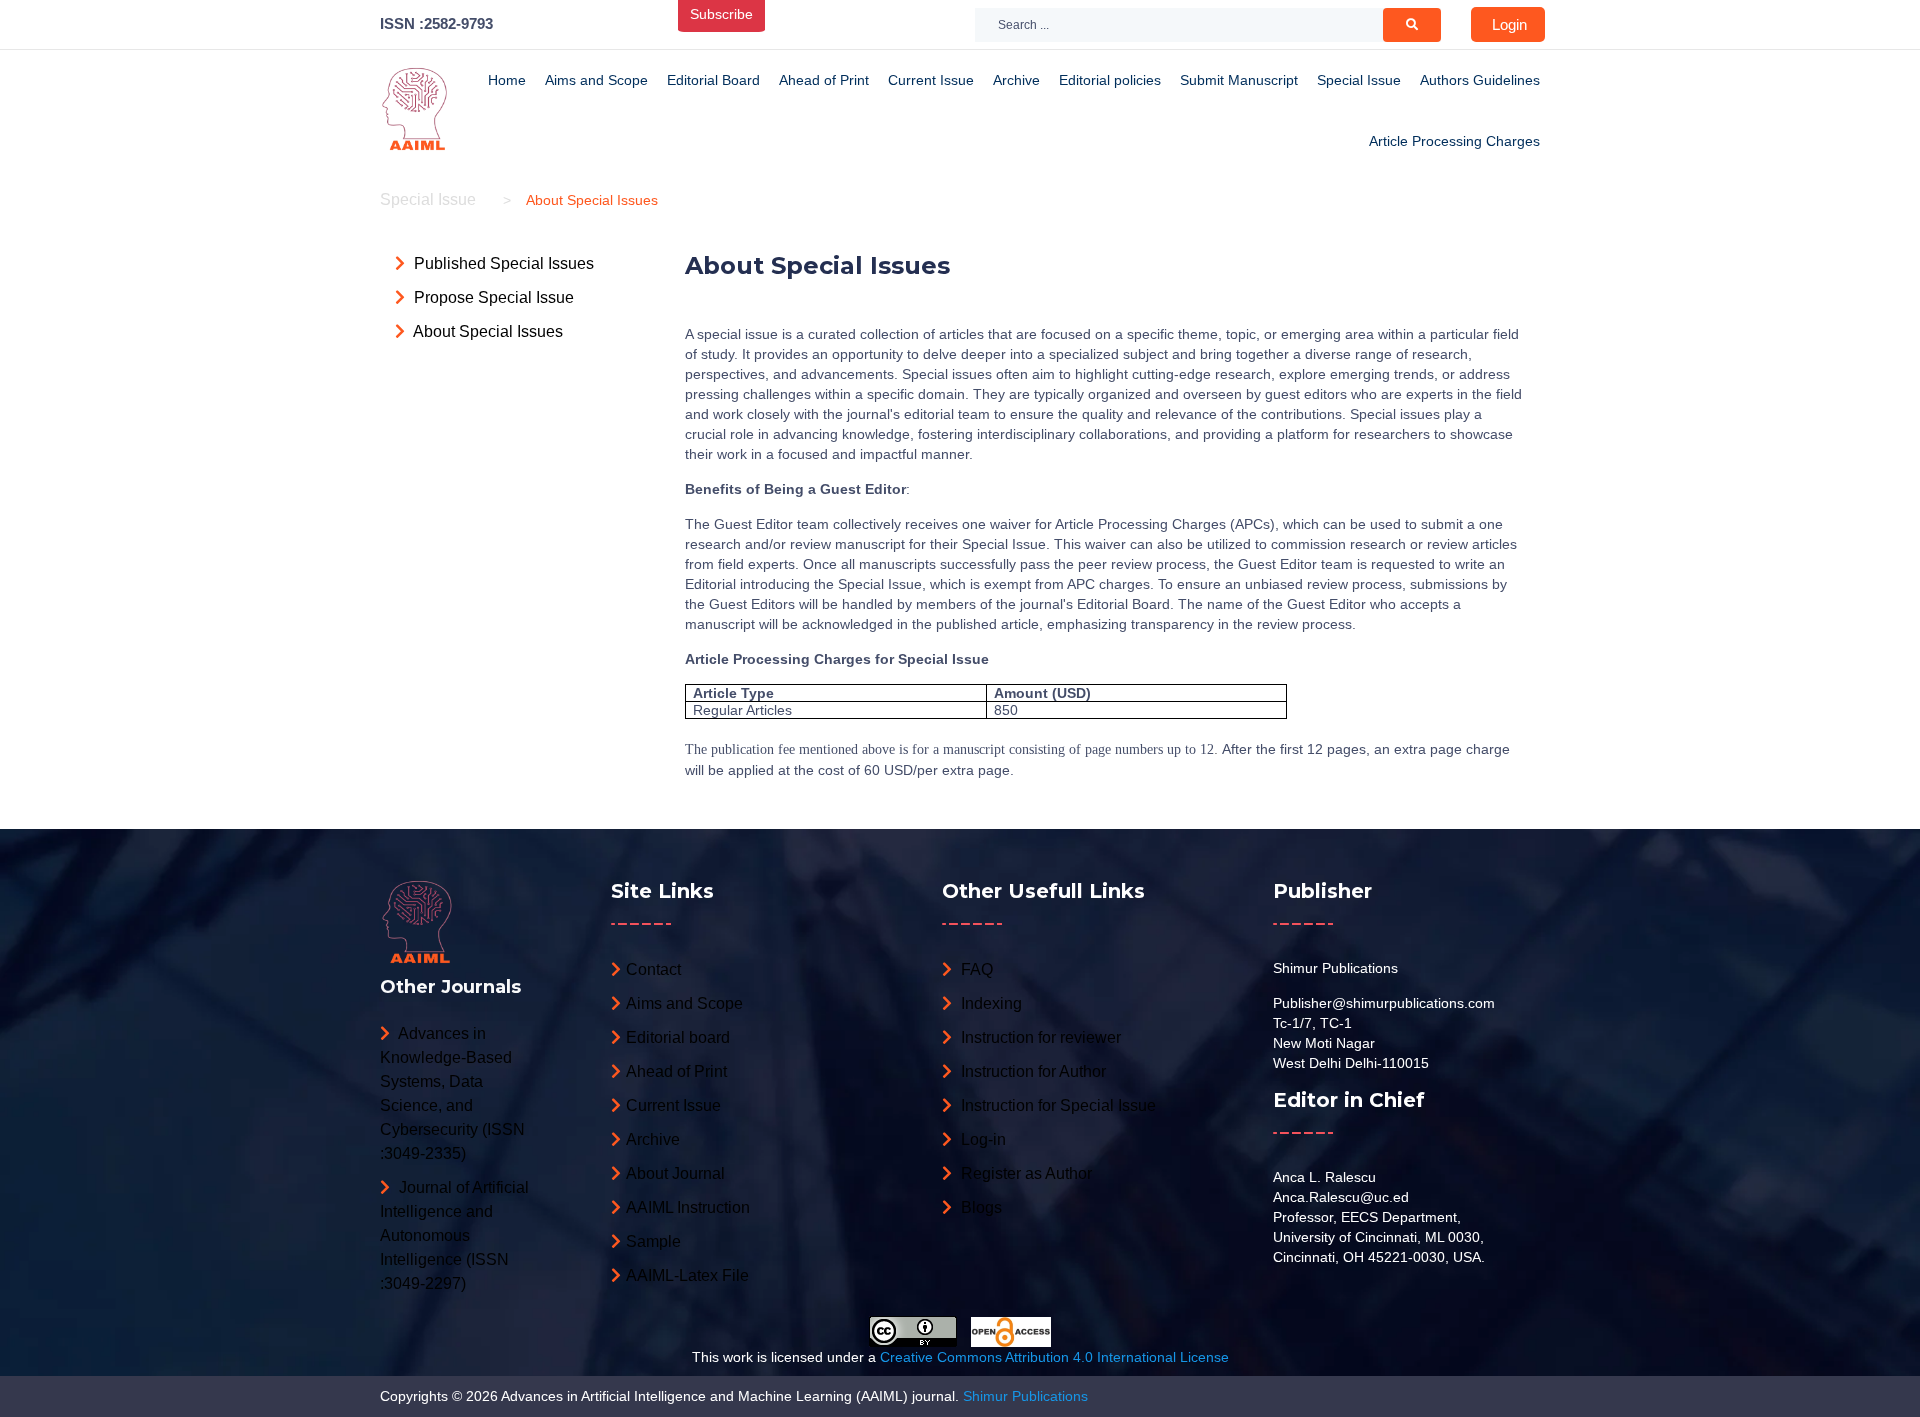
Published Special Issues (502, 263)
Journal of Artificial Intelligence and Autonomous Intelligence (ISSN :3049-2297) (454, 1235)
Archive (1016, 80)
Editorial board (678, 1037)
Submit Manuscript (1239, 80)
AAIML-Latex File (687, 1275)
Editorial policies (1110, 80)
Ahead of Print (824, 80)
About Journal (675, 1173)
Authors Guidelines (1480, 80)
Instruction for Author (1031, 1071)
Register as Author (1024, 1173)
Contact (653, 969)
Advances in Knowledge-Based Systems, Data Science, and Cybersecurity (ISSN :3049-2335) (452, 1093)
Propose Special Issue (492, 297)
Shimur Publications (1335, 968)
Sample (653, 1241)
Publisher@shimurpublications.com (1384, 1003)
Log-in (981, 1139)
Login (1509, 24)
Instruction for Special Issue (1056, 1105)
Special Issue (1359, 80)
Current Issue (931, 80)
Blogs (979, 1207)
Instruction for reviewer (1039, 1037)
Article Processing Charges (1454, 141)
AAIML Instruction (688, 1207)
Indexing (989, 1003)
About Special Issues (486, 331)
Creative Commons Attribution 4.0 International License (1054, 1357)
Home (507, 80)
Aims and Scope (596, 80)
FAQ (975, 969)
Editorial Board (713, 80)
